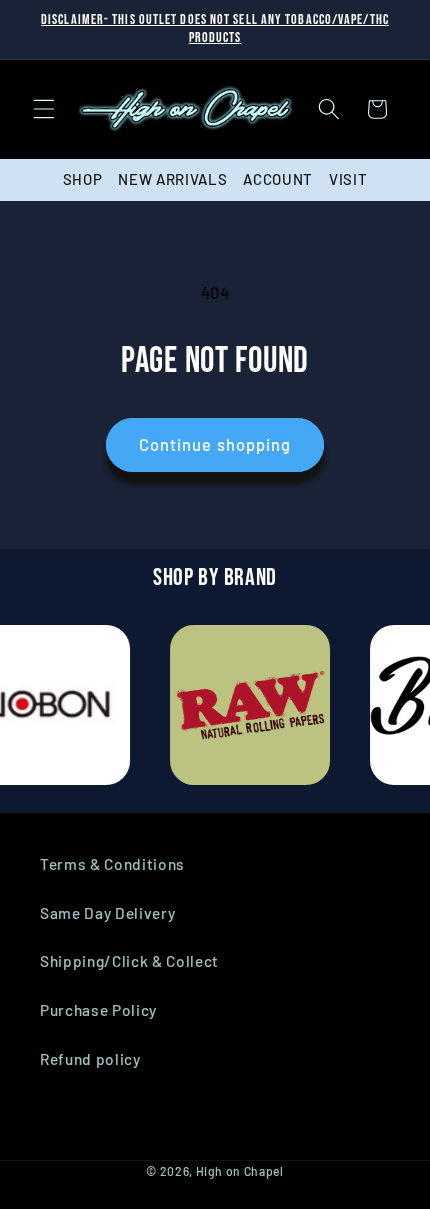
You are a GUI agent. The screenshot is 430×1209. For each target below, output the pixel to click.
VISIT (348, 179)
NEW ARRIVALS (172, 179)
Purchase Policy (98, 1010)
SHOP (83, 179)
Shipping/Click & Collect (129, 961)
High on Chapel (240, 1171)
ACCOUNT (278, 179)
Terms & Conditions (112, 864)
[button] (44, 109)
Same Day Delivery (107, 913)
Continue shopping (215, 444)
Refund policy (90, 1059)
